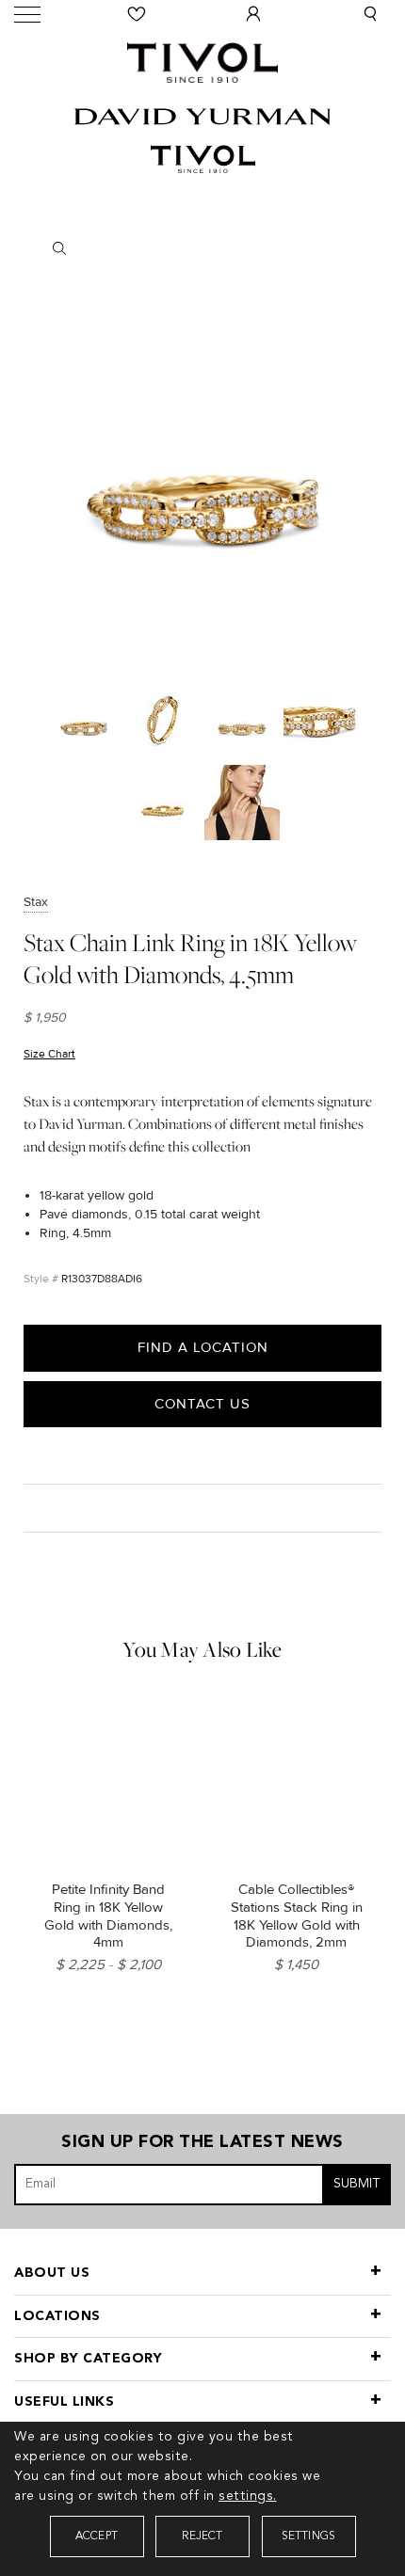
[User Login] (253, 14)
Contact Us (202, 1404)
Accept (97, 2536)
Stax (36, 902)
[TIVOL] (202, 60)
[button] (370, 14)
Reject (202, 2536)
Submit (357, 2184)
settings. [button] (248, 2496)
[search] (203, 248)
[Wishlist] (137, 14)
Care (44, 1508)
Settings (309, 2536)
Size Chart (49, 1054)
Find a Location (203, 1347)
